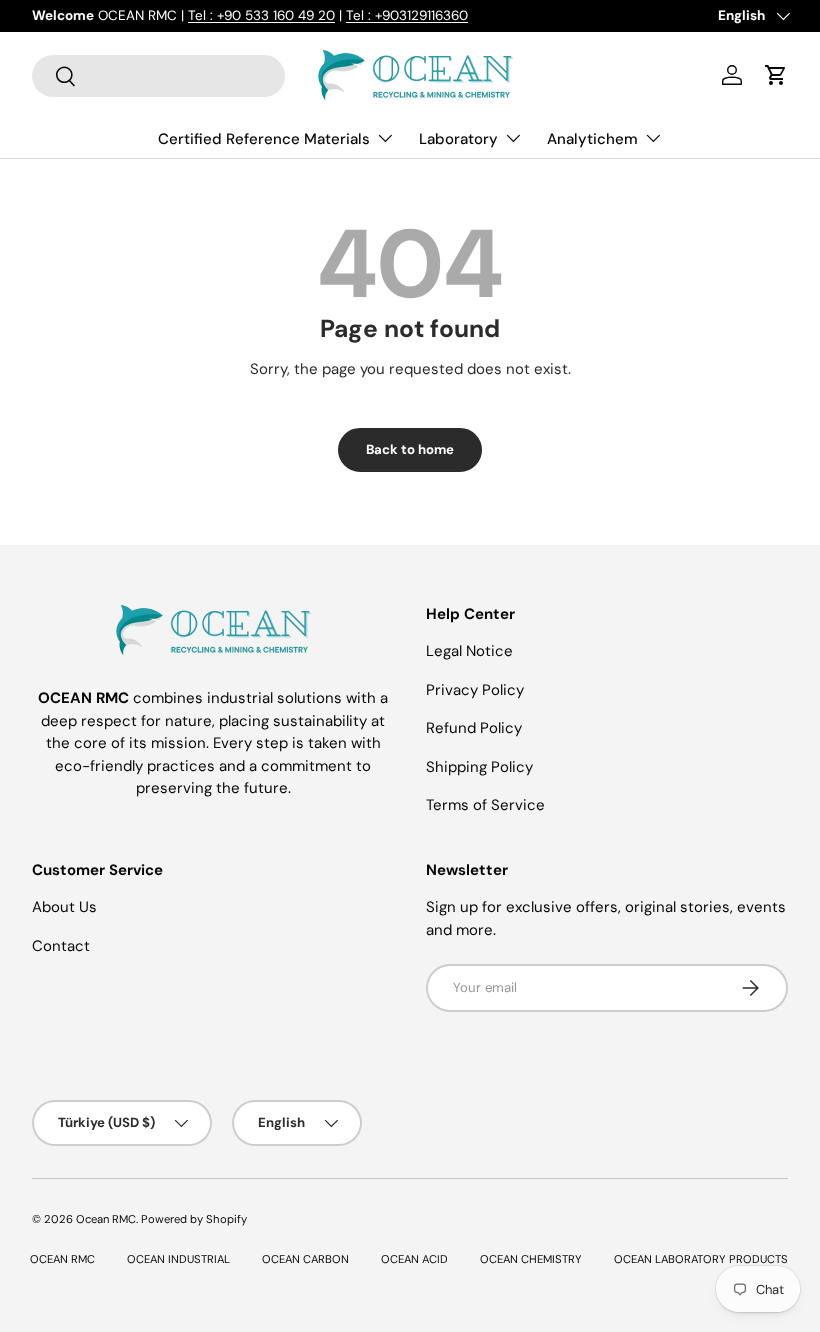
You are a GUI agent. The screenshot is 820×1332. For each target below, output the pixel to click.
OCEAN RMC (62, 1259)
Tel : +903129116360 (407, 15)
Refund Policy (474, 728)
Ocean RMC (106, 1219)
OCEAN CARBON (305, 1259)
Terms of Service (485, 805)
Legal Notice (469, 651)
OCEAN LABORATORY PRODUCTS (701, 1259)
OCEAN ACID (414, 1259)
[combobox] (158, 76)
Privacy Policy (475, 690)
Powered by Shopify (194, 1219)
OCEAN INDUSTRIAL (178, 1259)
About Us (64, 907)
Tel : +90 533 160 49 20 (261, 15)
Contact (61, 946)
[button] (776, 75)
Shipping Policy (479, 767)
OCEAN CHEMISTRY (531, 1259)
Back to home (410, 449)
